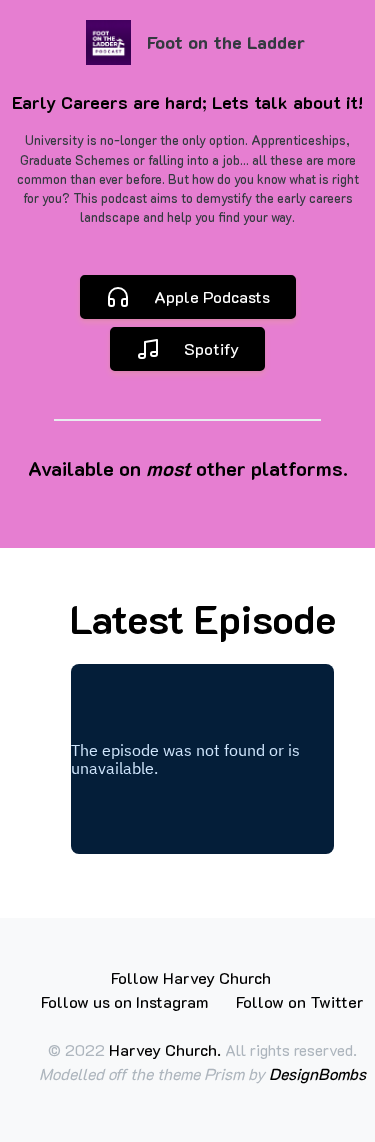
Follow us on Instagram (124, 1001)
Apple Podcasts (212, 296)
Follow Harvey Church (191, 977)
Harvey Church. (167, 1049)
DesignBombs (317, 1073)
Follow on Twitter (300, 1001)
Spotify (211, 348)
